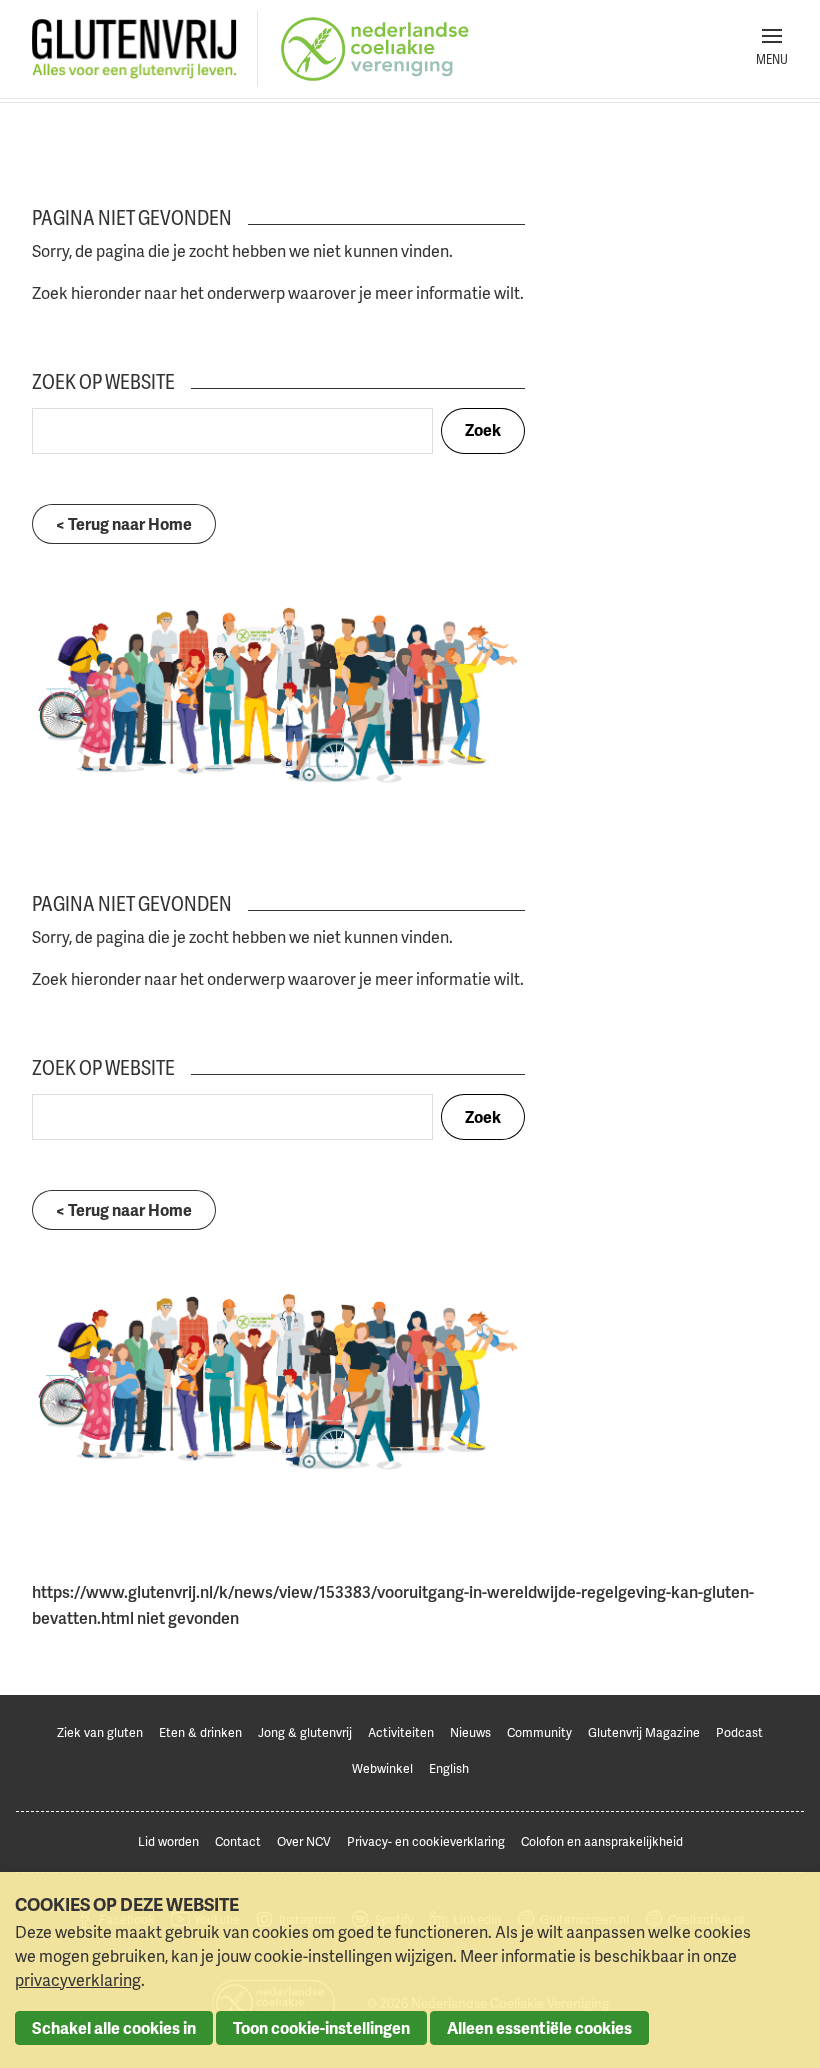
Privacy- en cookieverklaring (426, 1841)
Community (539, 1732)
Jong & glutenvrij (305, 1732)
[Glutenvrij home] (134, 49)
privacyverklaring (78, 1980)
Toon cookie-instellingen (321, 2028)
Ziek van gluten (100, 1732)
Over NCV (304, 1841)
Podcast (739, 1732)
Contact (238, 1841)
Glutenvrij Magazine (644, 1732)
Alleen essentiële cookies (539, 2028)
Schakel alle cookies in (114, 2028)
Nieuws (470, 1732)
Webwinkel (382, 1768)
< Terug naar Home (124, 524)
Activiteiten (401, 1732)
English (449, 1768)
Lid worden (168, 1841)
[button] (772, 49)
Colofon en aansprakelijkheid (602, 1841)
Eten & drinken (200, 1732)
